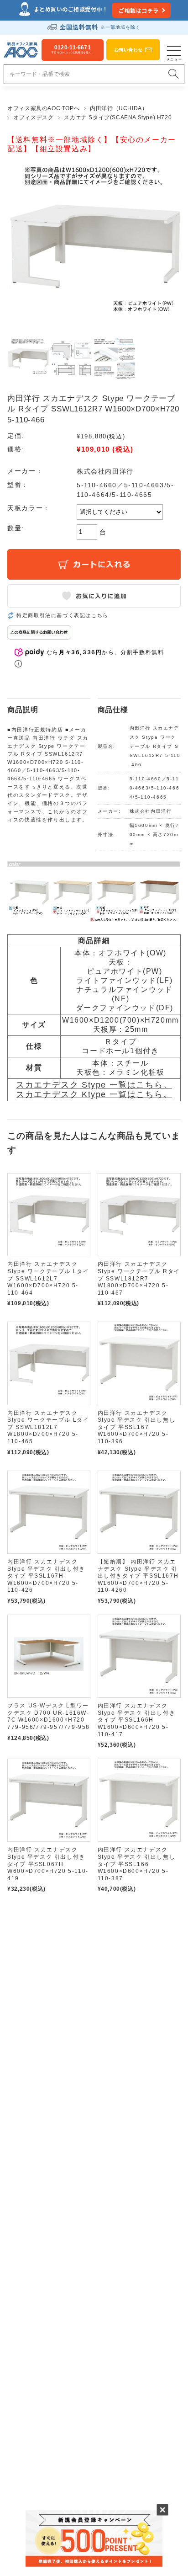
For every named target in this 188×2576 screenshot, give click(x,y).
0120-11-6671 (73, 49)
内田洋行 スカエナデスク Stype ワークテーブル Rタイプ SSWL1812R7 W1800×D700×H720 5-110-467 (139, 1278)
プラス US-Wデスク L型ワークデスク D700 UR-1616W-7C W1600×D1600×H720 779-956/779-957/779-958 (49, 1716)
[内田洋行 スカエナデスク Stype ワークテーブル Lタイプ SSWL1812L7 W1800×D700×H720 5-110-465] (49, 1363)
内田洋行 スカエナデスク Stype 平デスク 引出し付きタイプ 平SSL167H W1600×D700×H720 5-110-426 (46, 1576)
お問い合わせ (128, 50)
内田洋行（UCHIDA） (119, 108)
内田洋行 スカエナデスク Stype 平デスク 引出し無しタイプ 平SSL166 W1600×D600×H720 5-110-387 (137, 1864)
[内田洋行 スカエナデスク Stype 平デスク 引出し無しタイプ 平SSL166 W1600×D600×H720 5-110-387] (139, 1800)
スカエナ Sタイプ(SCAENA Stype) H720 (118, 117)
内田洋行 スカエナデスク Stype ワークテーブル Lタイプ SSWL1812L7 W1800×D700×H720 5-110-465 (48, 1427)
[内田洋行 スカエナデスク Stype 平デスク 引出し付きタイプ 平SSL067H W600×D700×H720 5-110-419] (49, 1800)
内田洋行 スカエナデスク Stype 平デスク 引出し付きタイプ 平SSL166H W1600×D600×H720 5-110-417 (137, 1720)
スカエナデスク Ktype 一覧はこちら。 (94, 1094)
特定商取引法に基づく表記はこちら (63, 615)
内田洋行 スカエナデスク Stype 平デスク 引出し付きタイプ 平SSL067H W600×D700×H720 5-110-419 (48, 1864)
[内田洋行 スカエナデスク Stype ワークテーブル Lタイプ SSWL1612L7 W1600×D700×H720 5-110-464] (49, 1215)
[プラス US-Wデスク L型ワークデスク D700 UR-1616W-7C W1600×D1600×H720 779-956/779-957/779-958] (49, 1656)
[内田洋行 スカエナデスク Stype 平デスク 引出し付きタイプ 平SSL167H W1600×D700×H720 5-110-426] (49, 1512)
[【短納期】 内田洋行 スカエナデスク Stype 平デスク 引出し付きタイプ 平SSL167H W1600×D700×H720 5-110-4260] (139, 1512)
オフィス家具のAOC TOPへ (43, 108)
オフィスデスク (33, 117)
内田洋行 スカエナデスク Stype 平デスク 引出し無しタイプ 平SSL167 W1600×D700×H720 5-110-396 (137, 1427)
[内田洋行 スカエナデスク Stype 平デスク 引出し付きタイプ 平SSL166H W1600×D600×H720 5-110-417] (139, 1656)
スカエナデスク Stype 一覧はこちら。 (94, 1085)
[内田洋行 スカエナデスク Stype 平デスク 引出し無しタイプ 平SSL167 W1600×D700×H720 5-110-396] (139, 1363)
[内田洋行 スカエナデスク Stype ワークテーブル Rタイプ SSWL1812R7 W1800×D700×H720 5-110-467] (139, 1215)
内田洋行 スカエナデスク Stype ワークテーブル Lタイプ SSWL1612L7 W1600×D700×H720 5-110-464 (48, 1278)
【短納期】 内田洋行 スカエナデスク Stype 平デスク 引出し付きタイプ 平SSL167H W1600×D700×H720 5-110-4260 (138, 1576)
